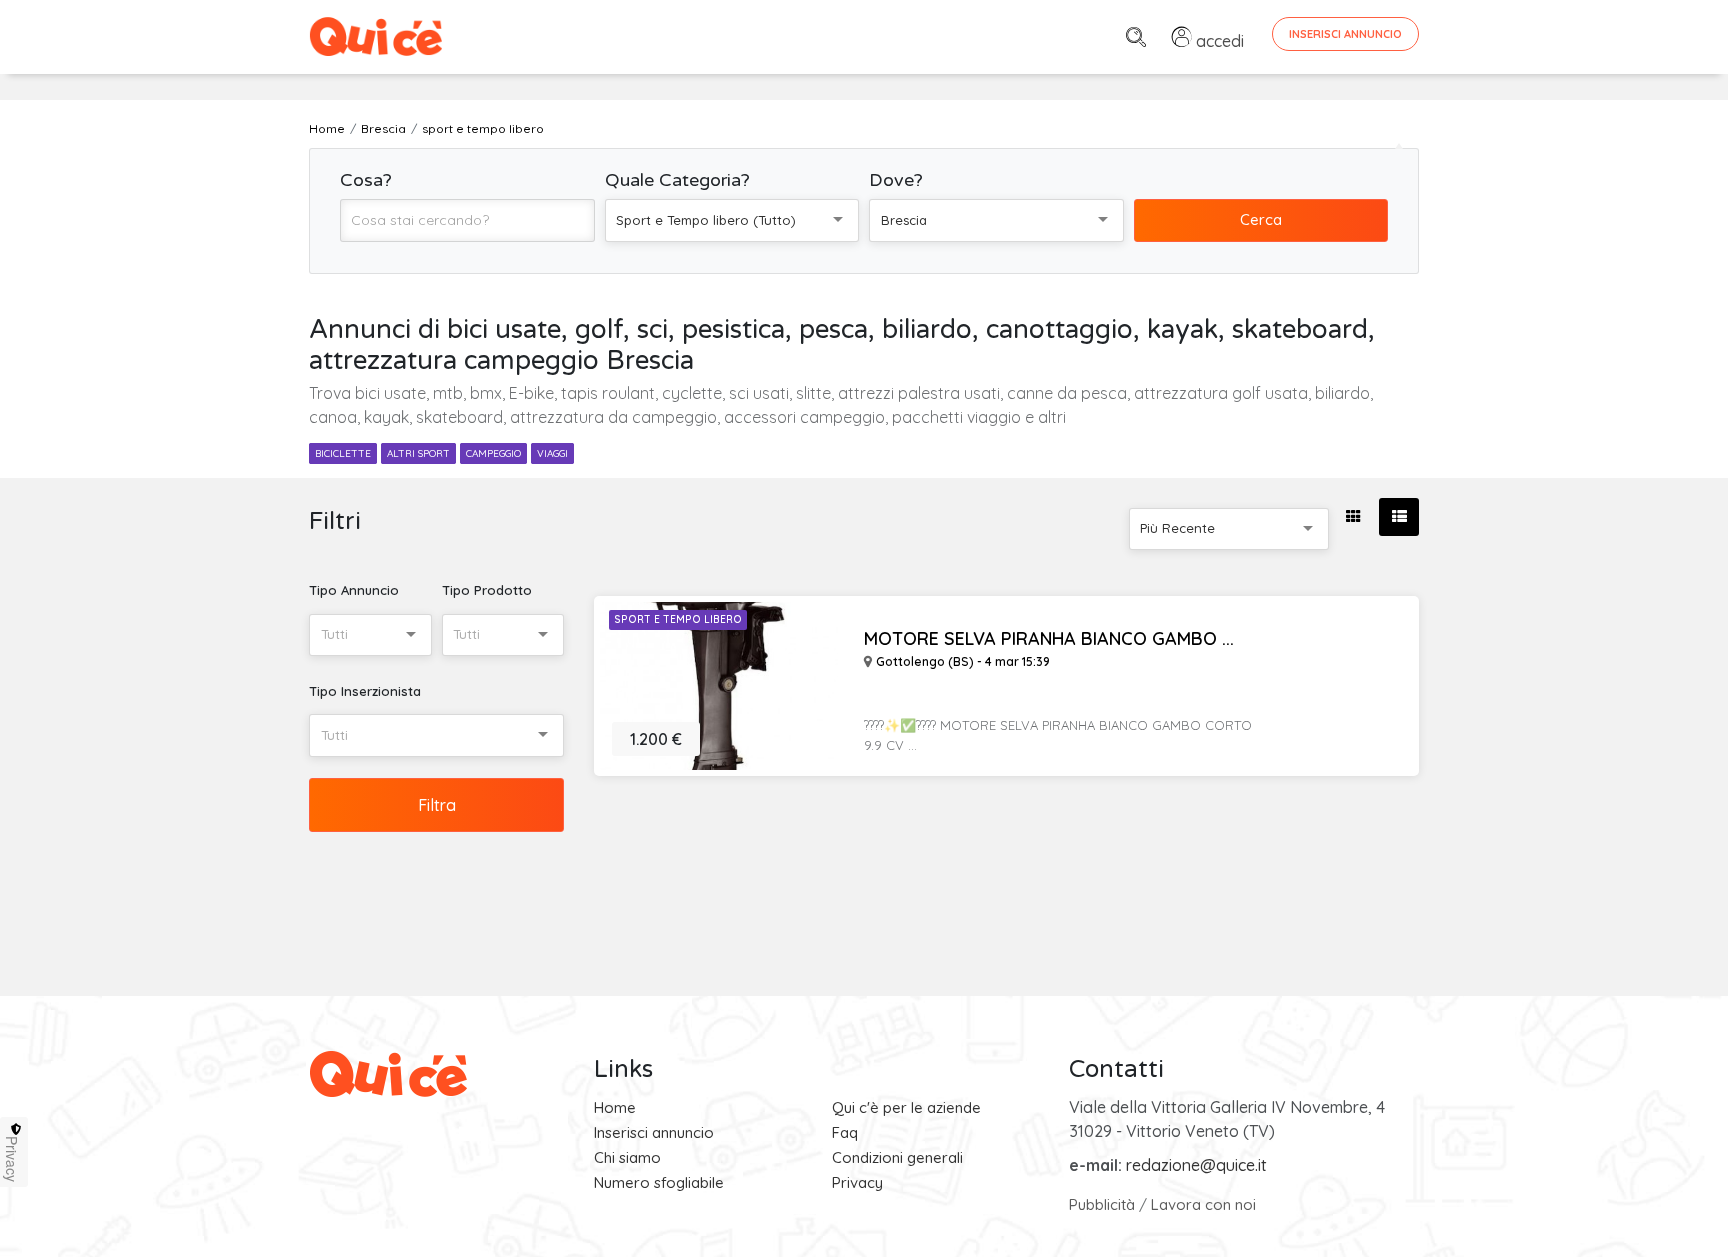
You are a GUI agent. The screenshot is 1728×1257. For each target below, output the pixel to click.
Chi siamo (627, 1157)
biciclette (343, 453)
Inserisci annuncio (654, 1132)
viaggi (552, 453)
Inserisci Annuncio (1345, 34)
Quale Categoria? (677, 180)
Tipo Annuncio (354, 590)
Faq (845, 1132)
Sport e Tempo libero (678, 619)
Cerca (1261, 219)
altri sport (418, 453)
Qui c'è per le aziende (906, 1107)
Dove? (896, 180)
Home (615, 1107)
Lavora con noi (1203, 1204)
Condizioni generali (897, 1157)
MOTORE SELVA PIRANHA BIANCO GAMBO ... (1049, 639)
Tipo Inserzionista (365, 691)
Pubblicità (1102, 1204)
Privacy (857, 1182)
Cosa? (366, 180)
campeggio (493, 453)
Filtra (437, 805)
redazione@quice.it (1196, 1165)
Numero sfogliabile (659, 1182)
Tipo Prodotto (487, 590)
